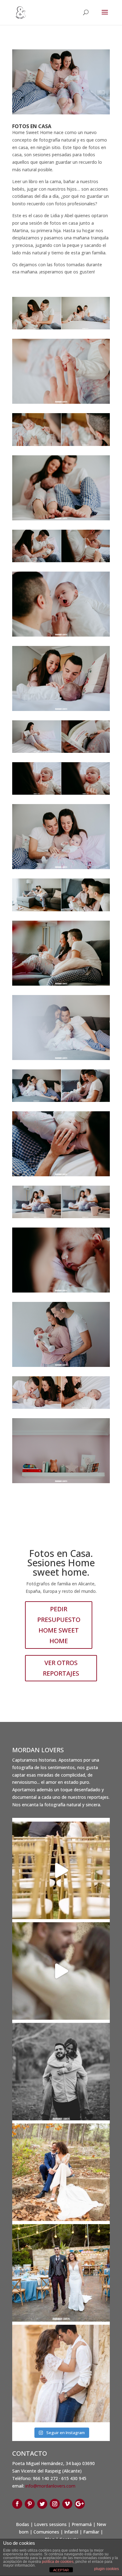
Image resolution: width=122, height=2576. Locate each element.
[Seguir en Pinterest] (30, 2504)
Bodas (23, 2524)
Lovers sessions (50, 2524)
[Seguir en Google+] (80, 2504)
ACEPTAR (61, 2570)
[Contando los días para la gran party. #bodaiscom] (61, 2072)
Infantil (71, 2532)
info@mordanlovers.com (50, 2486)
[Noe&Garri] (61, 1971)
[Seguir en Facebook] (17, 2504)
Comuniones (46, 2532)
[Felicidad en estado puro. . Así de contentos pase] (61, 2273)
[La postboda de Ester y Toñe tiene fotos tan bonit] (61, 2172)
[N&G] (61, 1870)
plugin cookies (107, 2569)
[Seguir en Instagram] (55, 2504)
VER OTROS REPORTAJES (61, 1668)
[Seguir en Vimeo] (67, 2504)
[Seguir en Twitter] (42, 2504)
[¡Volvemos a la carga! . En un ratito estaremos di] (61, 2373)
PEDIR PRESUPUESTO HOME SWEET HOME (59, 1625)
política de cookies (58, 2562)
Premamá (82, 2524)
